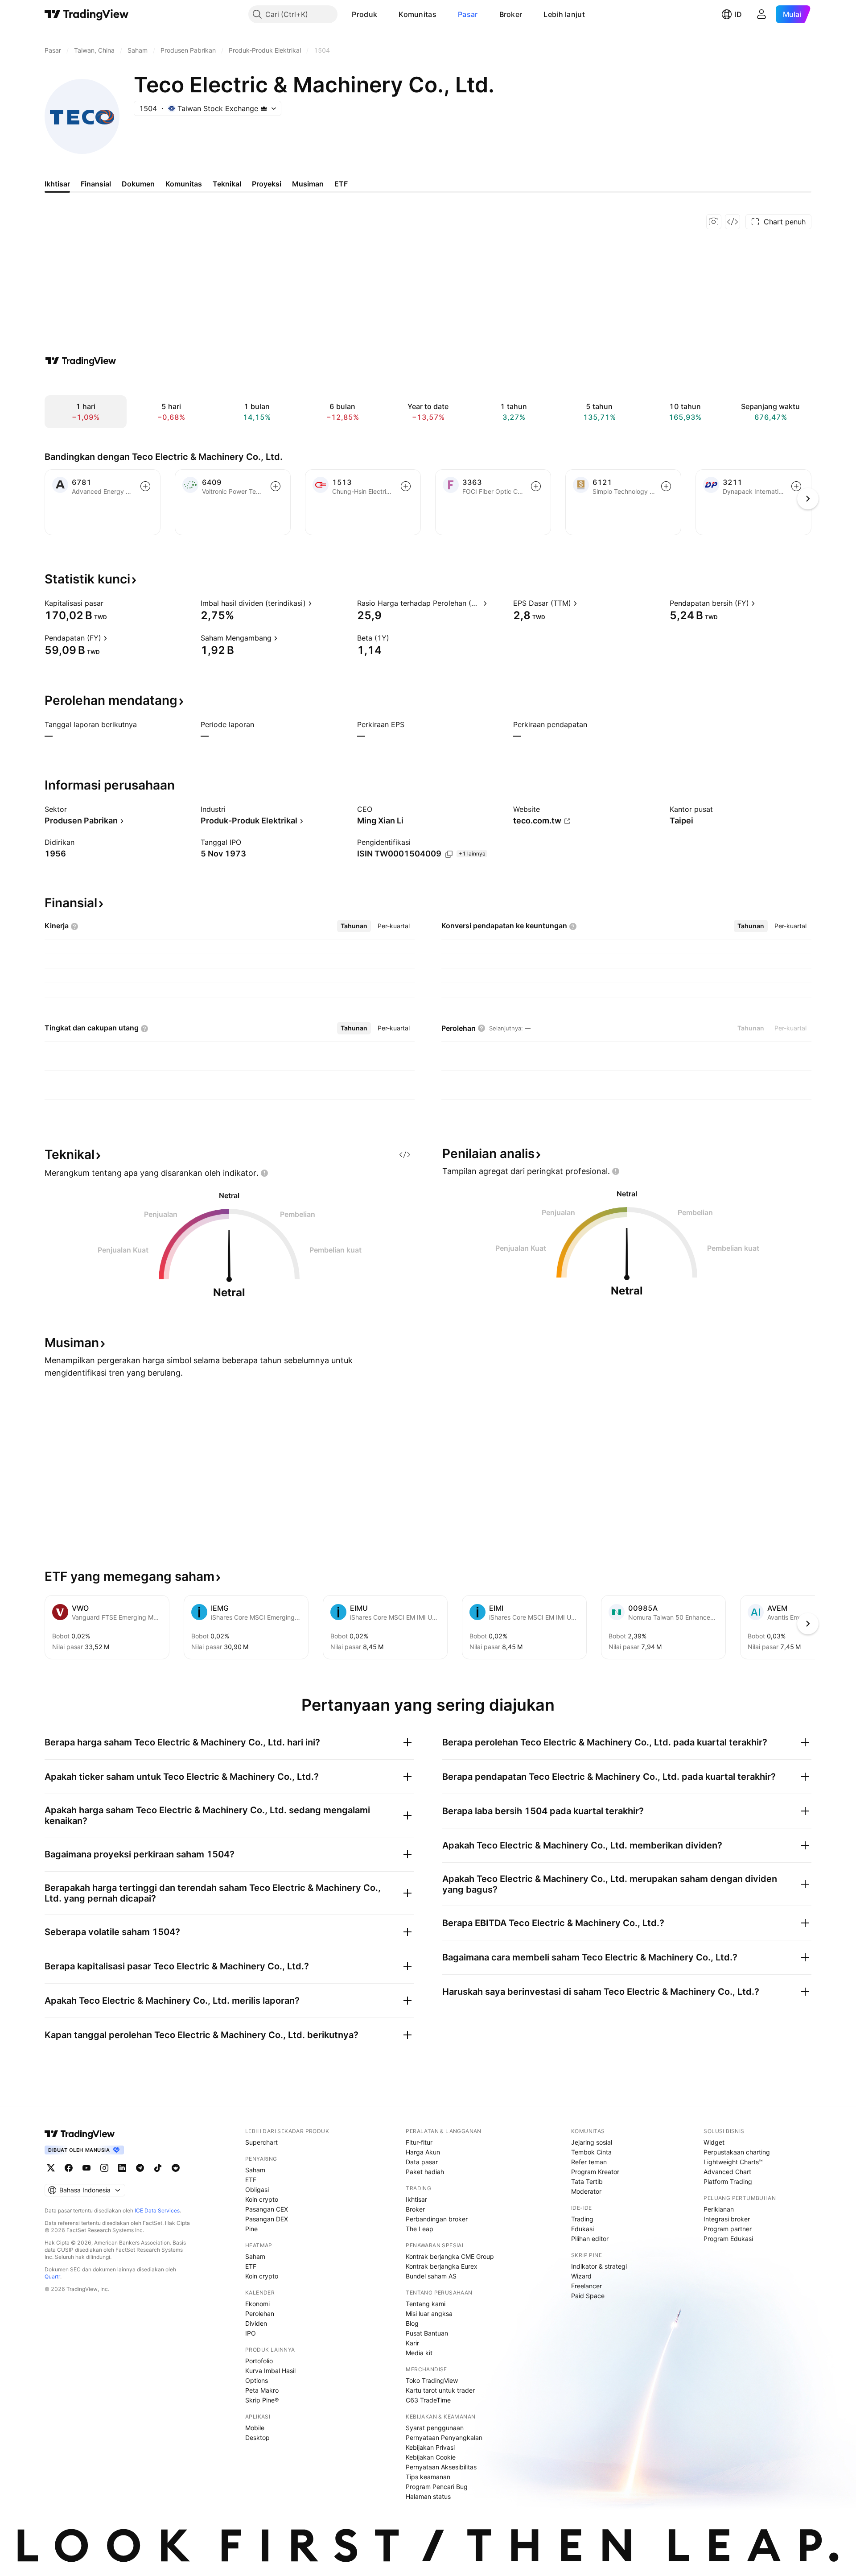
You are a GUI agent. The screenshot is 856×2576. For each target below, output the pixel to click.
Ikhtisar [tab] (57, 184)
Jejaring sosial (592, 2142)
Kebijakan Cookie (431, 2457)
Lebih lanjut (564, 14)
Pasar (468, 14)
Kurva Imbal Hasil (270, 2371)
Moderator (586, 2191)
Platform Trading (728, 2181)
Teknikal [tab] (227, 184)
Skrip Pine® (262, 2400)
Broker (511, 14)
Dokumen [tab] (138, 184)
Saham (255, 2170)
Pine (251, 2229)
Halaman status (428, 2496)
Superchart (261, 2142)
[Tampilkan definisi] (109, 603)
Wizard (581, 2276)
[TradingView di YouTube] (86, 2168)
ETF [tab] (341, 184)
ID (738, 14)
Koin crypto (262, 2199)
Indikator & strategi (599, 2266)
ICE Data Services (157, 2210)
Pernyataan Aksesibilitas (441, 2467)
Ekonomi (257, 2304)
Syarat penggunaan (435, 2428)
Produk (364, 14)
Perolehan (260, 2313)
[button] (384, 14)
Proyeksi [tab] (267, 184)
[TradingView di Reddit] (176, 2168)
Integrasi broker (727, 2219)
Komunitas (418, 14)
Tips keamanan (428, 2477)
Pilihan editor (590, 2239)
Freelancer (586, 2286)
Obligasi (257, 2189)
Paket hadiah (425, 2172)
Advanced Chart (727, 2172)
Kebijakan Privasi (430, 2447)
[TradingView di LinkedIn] (122, 2168)
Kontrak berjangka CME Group (450, 2256)
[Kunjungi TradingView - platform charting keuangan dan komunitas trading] (81, 361)
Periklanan (719, 2209)
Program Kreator (595, 2172)
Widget (714, 2142)
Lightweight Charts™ (733, 2162)
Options (257, 2380)
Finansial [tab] (96, 184)
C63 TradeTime (428, 2400)
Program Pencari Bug (437, 2487)
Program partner (728, 2229)
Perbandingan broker (437, 2219)
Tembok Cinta (591, 2152)
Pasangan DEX (267, 2219)
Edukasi (582, 2229)
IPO (251, 2333)
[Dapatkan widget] (733, 222)
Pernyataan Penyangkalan (444, 2437)
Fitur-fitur (419, 2142)
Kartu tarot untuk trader (440, 2390)
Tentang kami (426, 2304)
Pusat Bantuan (427, 2333)
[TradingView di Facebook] (69, 2168)
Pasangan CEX (267, 2209)
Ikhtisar (416, 2199)
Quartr (52, 2276)
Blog (412, 2323)
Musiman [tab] (308, 184)
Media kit (419, 2353)
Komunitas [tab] (184, 184)
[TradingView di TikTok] (158, 2168)
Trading (582, 2219)
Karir (412, 2343)
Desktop (257, 2437)
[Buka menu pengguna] (761, 14)
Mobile (255, 2428)
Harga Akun (423, 2152)
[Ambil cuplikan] (714, 222)
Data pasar (422, 2162)
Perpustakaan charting (737, 2152)
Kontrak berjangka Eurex (442, 2266)
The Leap (420, 2229)
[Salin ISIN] (449, 854)
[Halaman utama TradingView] (87, 14)
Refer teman (589, 2162)
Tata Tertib (587, 2181)
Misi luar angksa (429, 2313)
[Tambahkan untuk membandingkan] (145, 486)
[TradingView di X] (51, 2168)
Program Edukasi (728, 2239)
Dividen (256, 2323)
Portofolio (259, 2361)
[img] (264, 108)
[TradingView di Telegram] (140, 2168)
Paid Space (588, 2296)
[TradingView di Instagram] (104, 2168)
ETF (251, 2180)
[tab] (354, 926)
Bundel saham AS (431, 2276)
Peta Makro (262, 2390)
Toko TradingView (432, 2380)
